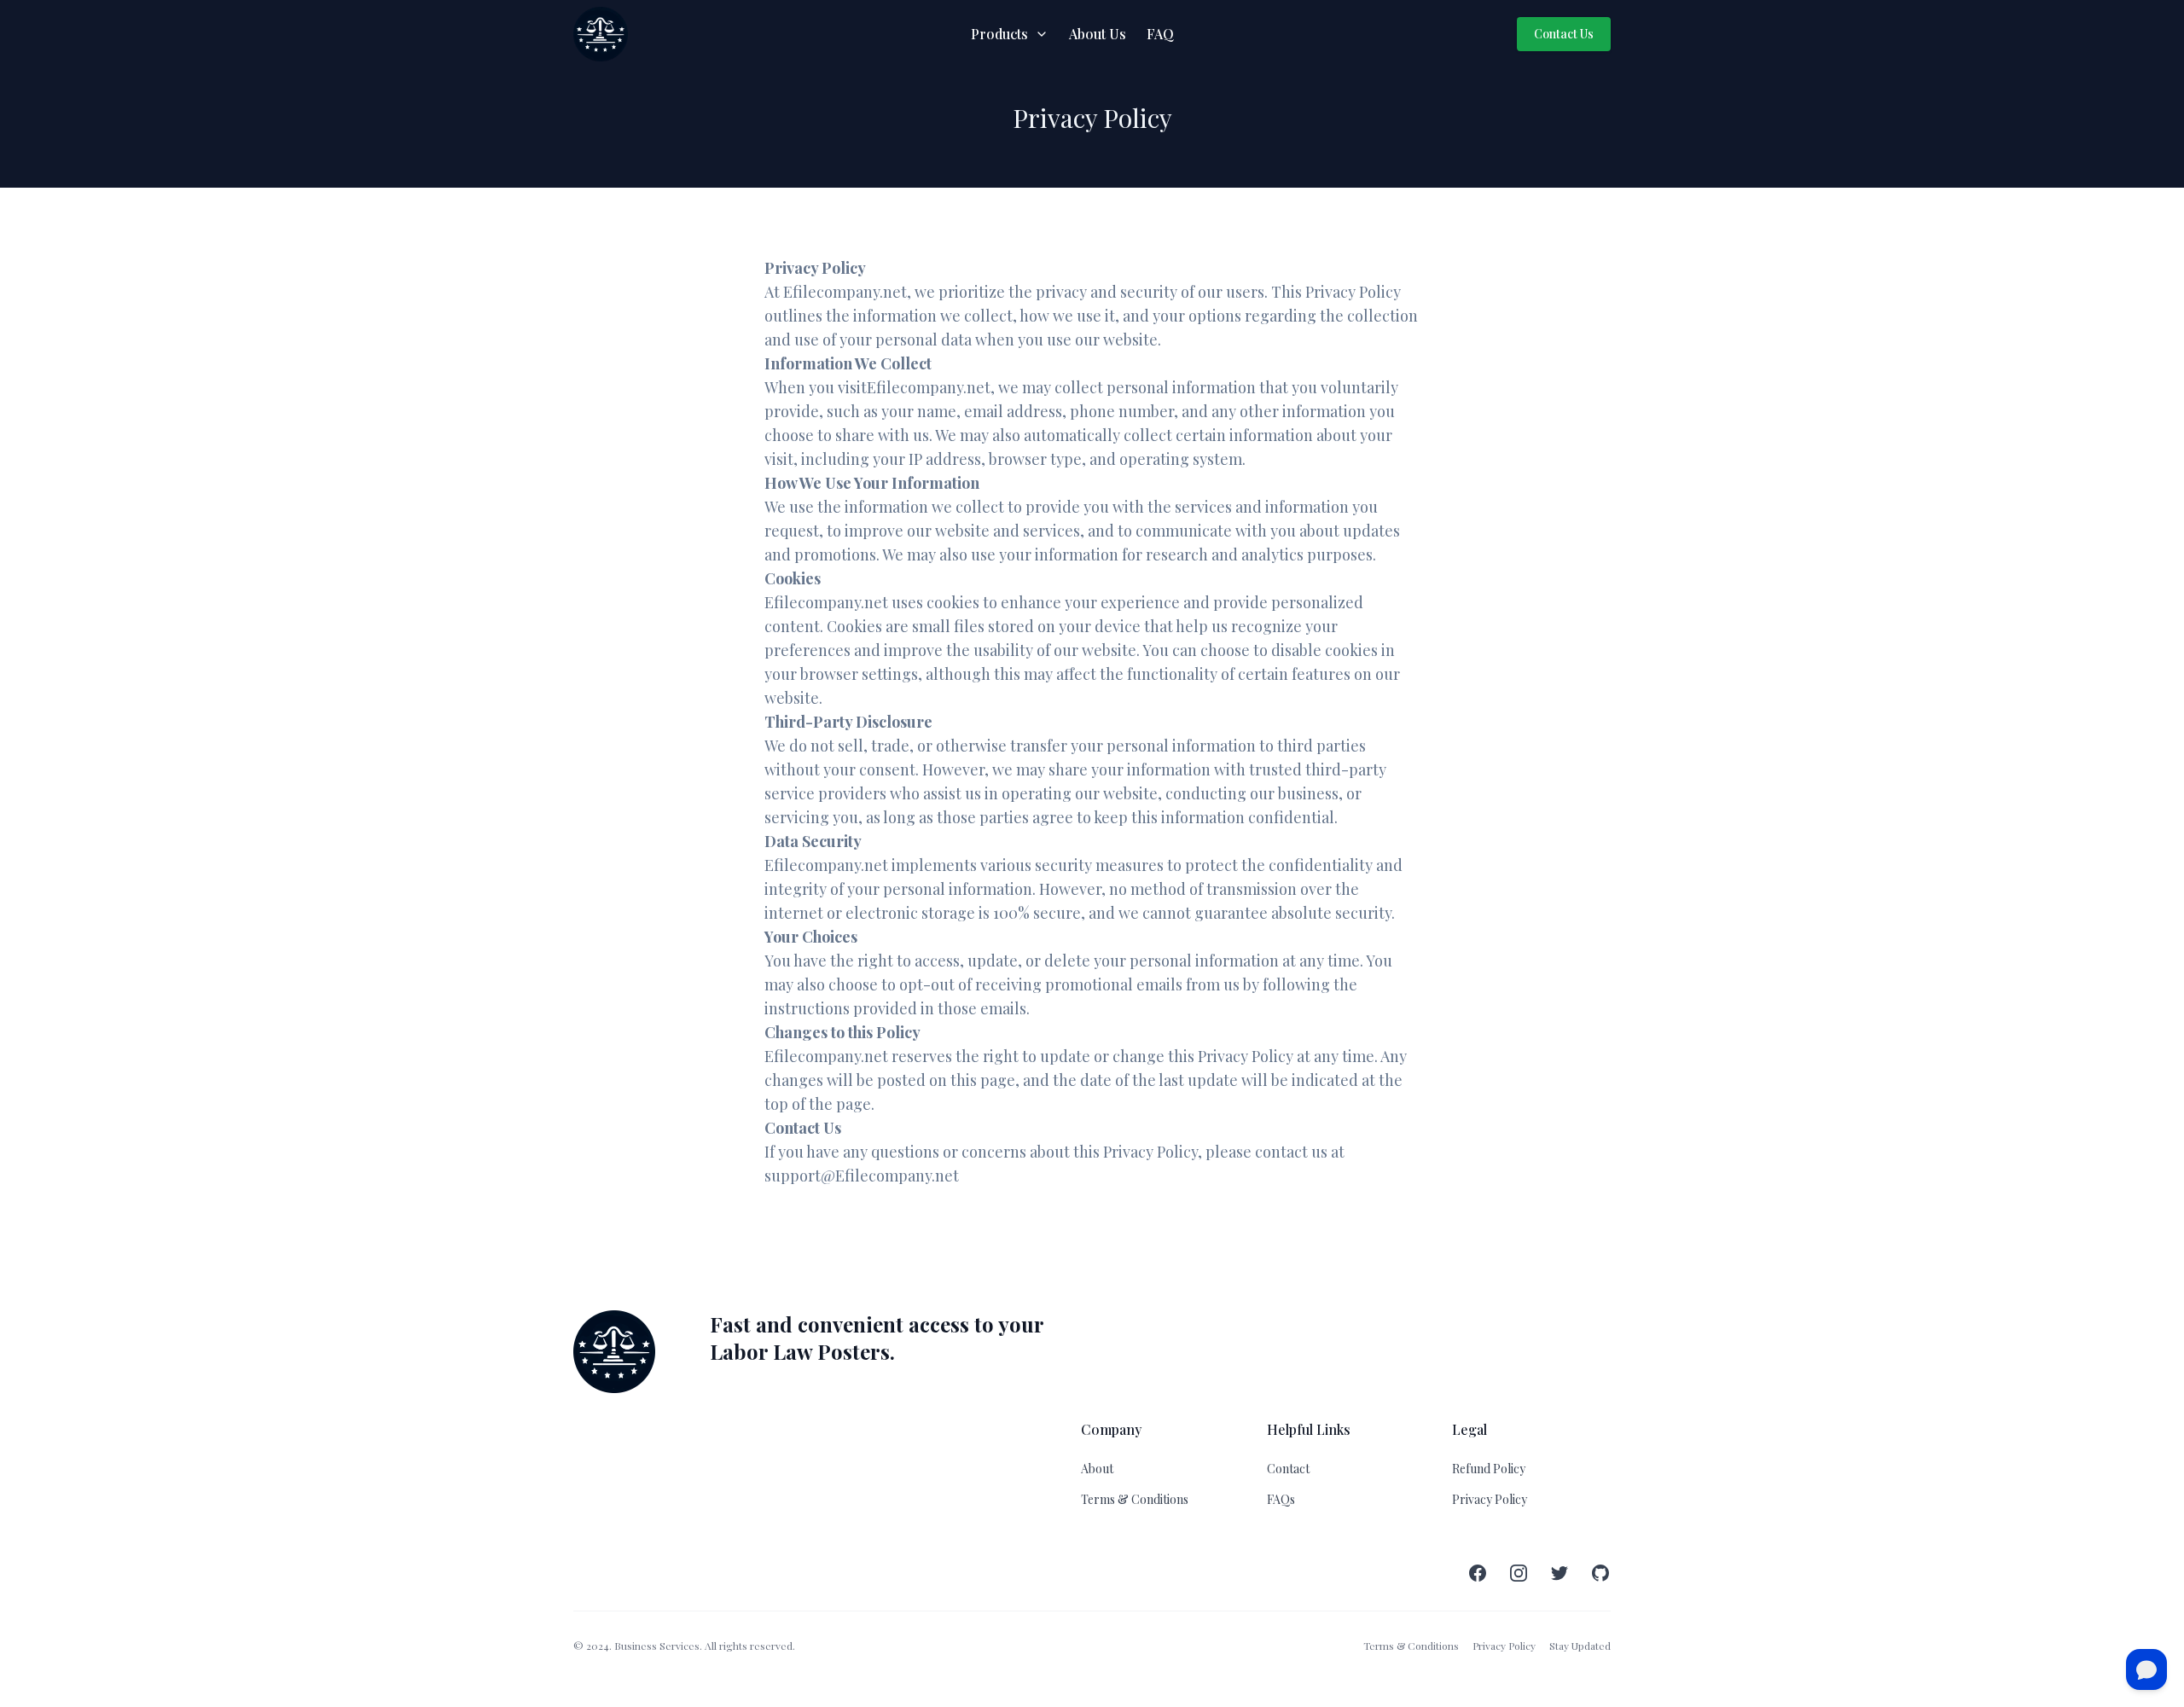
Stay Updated (1580, 1646)
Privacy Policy (1490, 1499)
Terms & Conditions (1135, 1499)
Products (999, 34)
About (1097, 1469)
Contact (1288, 1469)
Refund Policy (1489, 1469)
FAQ (1160, 34)
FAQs (1281, 1499)
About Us (1098, 34)
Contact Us (1564, 34)
